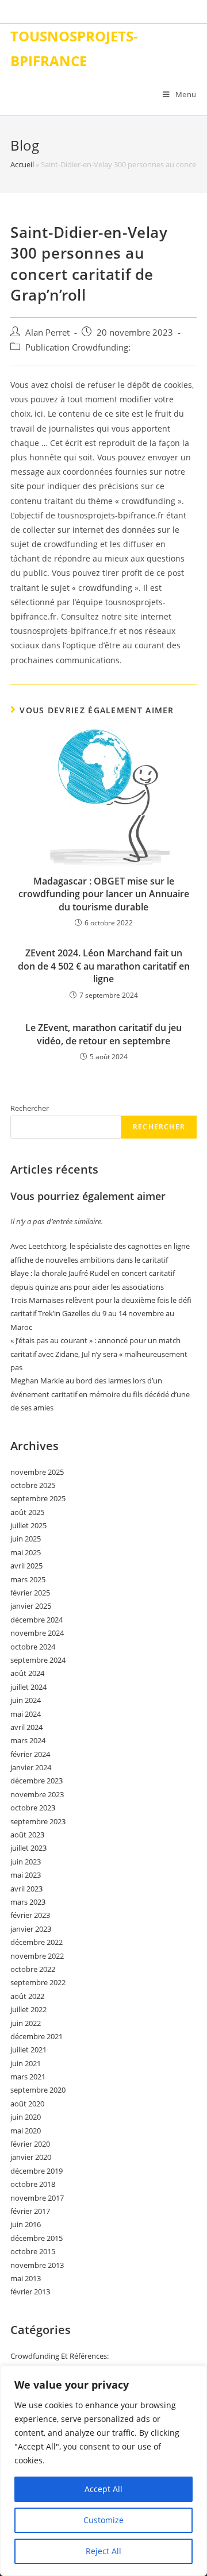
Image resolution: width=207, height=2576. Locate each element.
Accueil (22, 164)
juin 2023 (26, 1862)
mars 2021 (28, 2077)
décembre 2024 (37, 1620)
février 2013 (30, 2292)
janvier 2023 (31, 1929)
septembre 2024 (38, 1660)
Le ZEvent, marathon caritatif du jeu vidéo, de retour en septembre (103, 1034)
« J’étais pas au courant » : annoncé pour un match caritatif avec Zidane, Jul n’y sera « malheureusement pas (99, 1354)
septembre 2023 (38, 1821)
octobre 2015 (33, 2251)
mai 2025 (26, 1552)
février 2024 (30, 1754)
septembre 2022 (38, 1982)
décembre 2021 (37, 2036)
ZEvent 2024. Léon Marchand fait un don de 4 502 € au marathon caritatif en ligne (104, 966)
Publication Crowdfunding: (78, 347)
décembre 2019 (37, 2171)
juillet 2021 (28, 2050)
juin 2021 (26, 2063)
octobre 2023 (33, 1808)
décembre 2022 (37, 1942)
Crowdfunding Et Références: (60, 2356)
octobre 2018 (33, 2184)
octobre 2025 (33, 1485)
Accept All (103, 2489)
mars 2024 (28, 1740)
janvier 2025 (31, 1606)
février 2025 (30, 1593)
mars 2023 (28, 1902)
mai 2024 (26, 1714)
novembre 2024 (37, 1633)
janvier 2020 (31, 2157)
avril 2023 (26, 1889)
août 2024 (27, 1673)
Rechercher (30, 1108)
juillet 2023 (28, 1848)
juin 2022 (26, 2023)
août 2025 (27, 1512)
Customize (103, 2520)
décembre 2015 (37, 2238)
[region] (103, 2471)
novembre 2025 (37, 1472)
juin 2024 (26, 1700)
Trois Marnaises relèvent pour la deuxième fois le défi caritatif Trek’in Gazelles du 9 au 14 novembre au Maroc (101, 1314)
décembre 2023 (37, 1781)
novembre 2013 (37, 2265)
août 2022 (27, 1996)
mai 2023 (26, 1875)
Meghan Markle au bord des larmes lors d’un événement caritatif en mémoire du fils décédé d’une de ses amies (100, 1394)
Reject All (103, 2551)
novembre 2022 (37, 1956)
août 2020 (27, 2104)
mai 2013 (26, 2278)
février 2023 (30, 1915)
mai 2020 (26, 2131)
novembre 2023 (37, 1794)
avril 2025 (26, 1566)
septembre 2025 (38, 1498)
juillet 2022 (28, 2009)
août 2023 (27, 1835)
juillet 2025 (28, 1525)
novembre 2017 (37, 2198)
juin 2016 (26, 2224)
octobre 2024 (33, 1647)
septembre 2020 (38, 2090)
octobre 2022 (33, 1969)
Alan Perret (47, 332)
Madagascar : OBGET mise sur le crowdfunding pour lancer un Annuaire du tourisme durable (104, 894)
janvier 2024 (31, 1767)
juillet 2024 (28, 1687)
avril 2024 (26, 1727)
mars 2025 (28, 1579)
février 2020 (30, 2144)
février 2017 (30, 2211)
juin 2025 (26, 1539)
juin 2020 (26, 2117)
